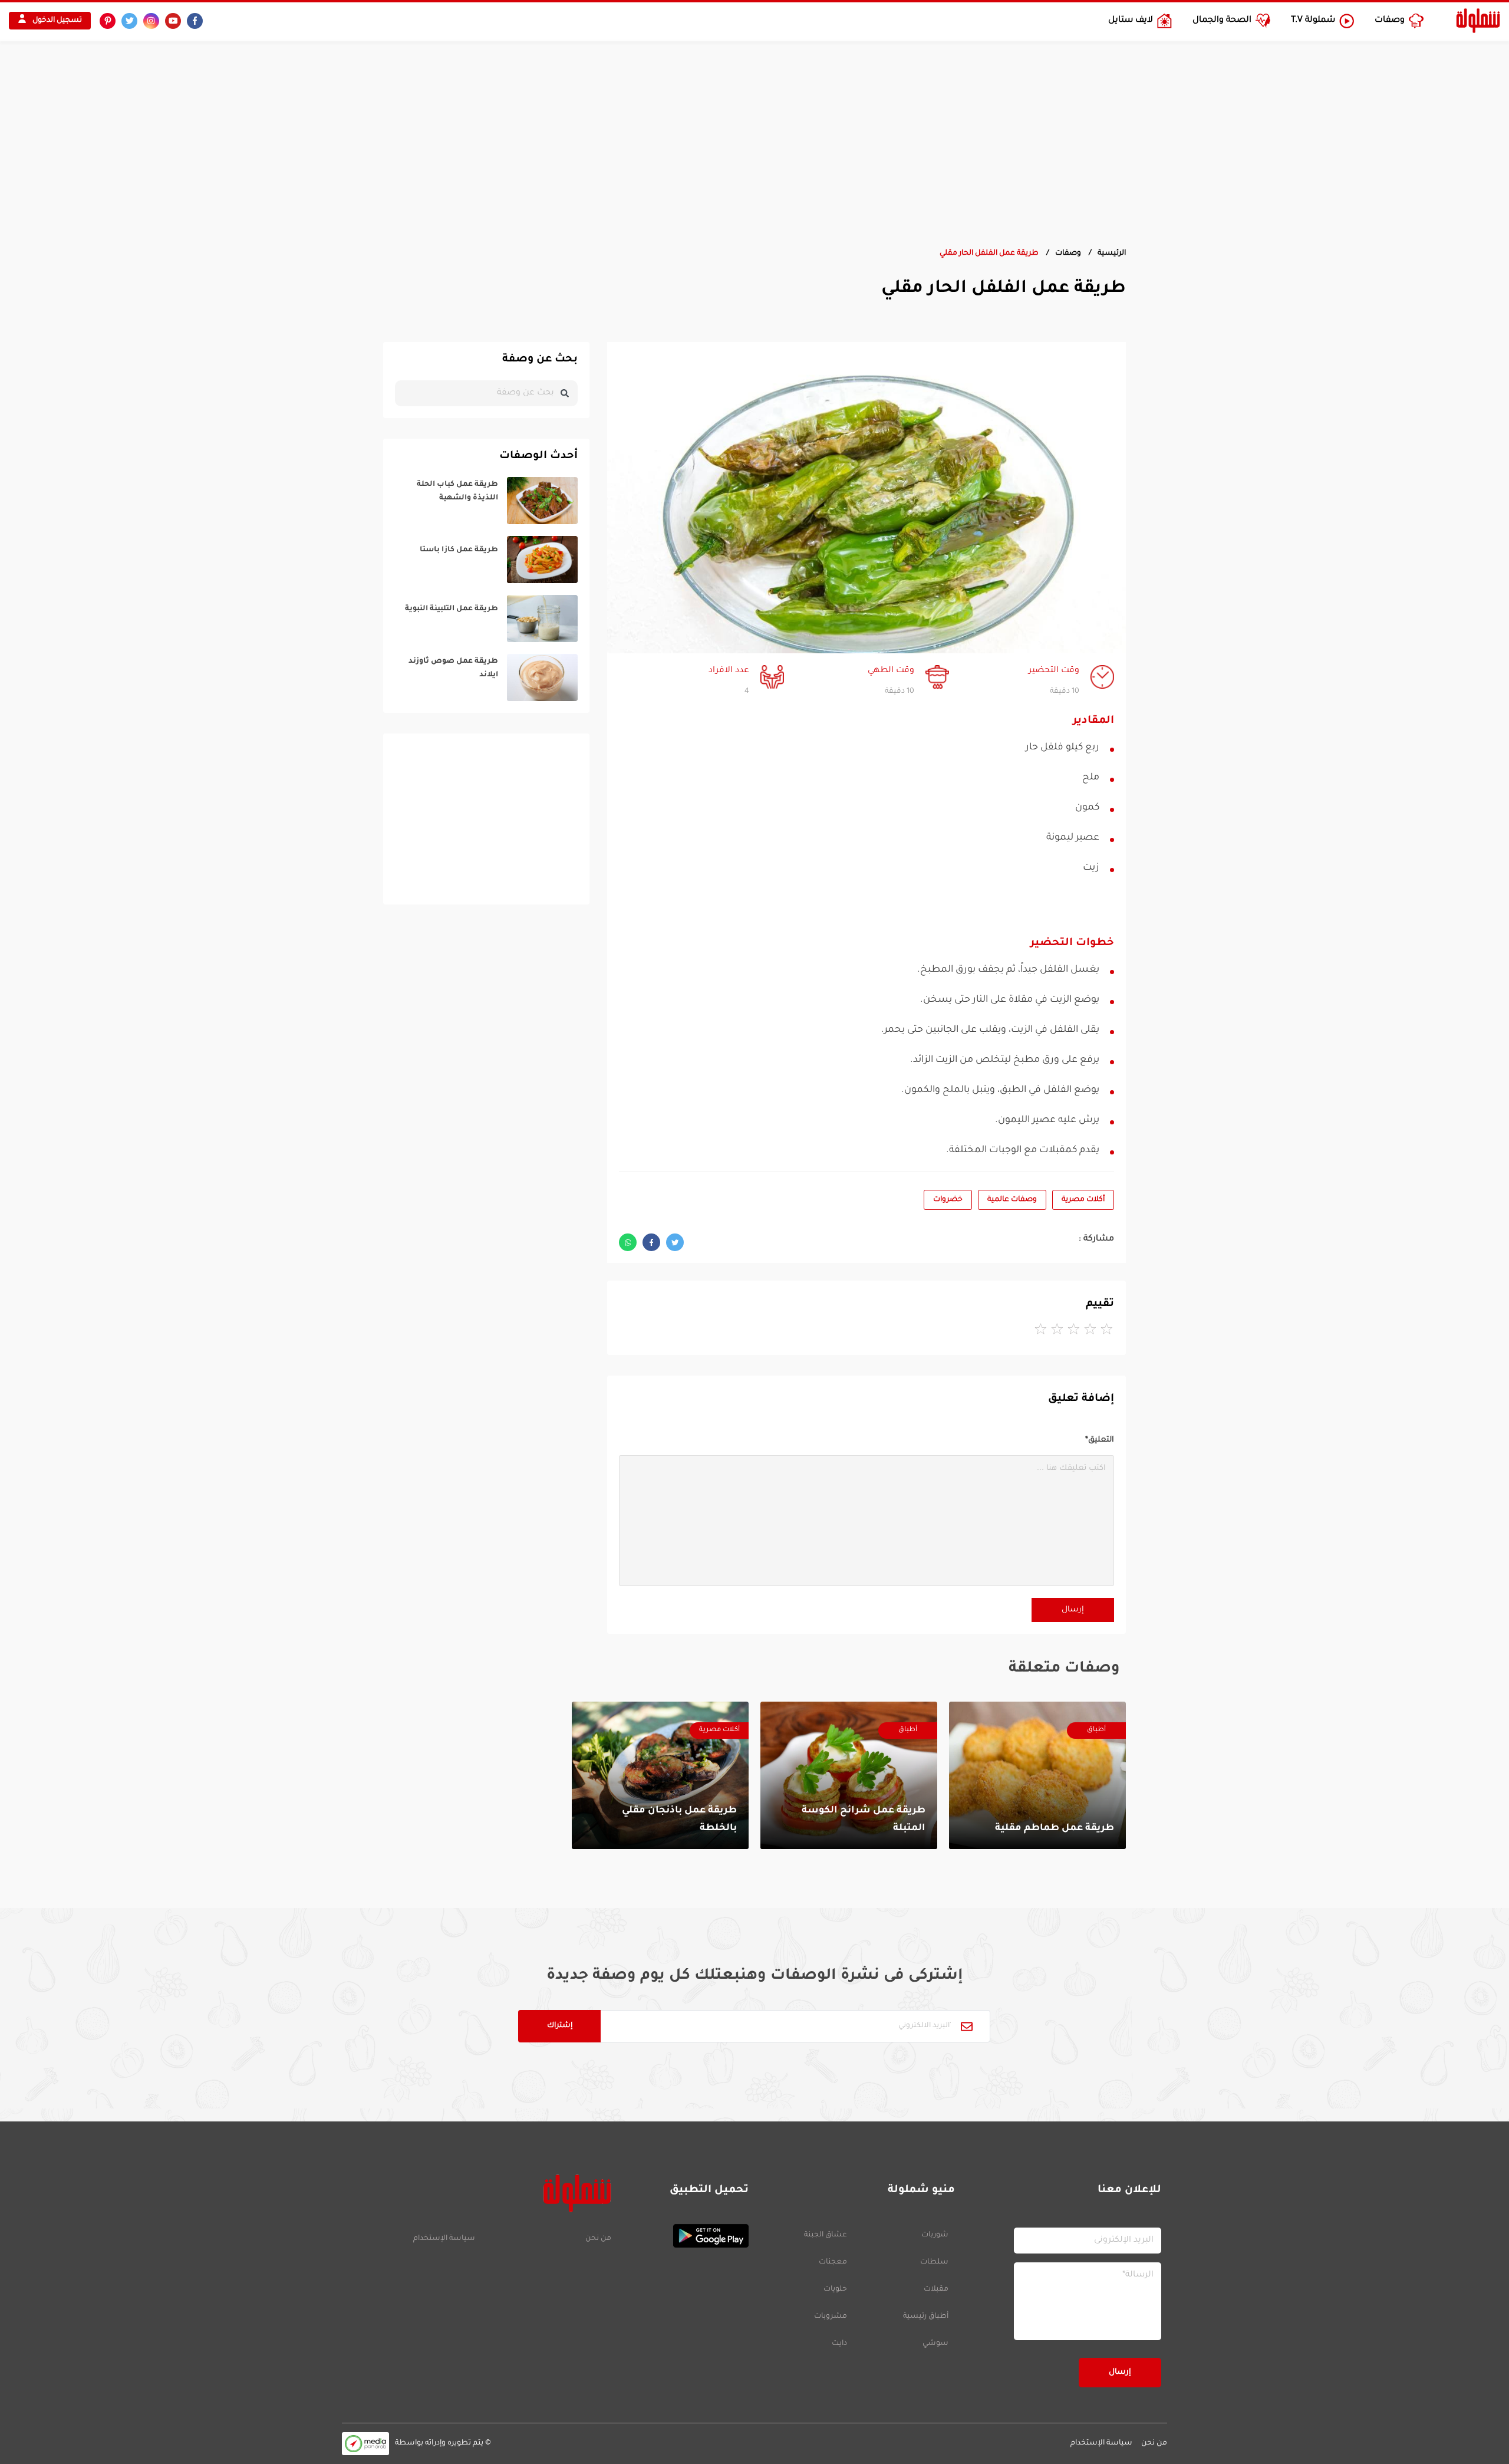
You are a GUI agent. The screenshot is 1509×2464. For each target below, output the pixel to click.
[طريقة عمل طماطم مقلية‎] (1037, 1775)
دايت (839, 2344)
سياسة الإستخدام (444, 2239)
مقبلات (936, 2289)
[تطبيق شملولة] (686, 2236)
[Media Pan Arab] (365, 2444)
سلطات (934, 2262)
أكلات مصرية (1083, 1200)
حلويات (835, 2289)
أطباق (1096, 1730)
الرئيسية (1112, 254)
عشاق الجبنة (826, 2235)
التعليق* (1100, 1440)
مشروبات (831, 2317)
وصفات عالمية (1012, 1200)
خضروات (948, 1200)
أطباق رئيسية (926, 2317)
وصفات (1068, 254)
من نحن (598, 2239)
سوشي (935, 2344)
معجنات (833, 2262)
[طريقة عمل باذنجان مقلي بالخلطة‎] (660, 1775)
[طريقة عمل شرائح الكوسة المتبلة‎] (849, 1775)
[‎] (486, 501)
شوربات (935, 2235)
